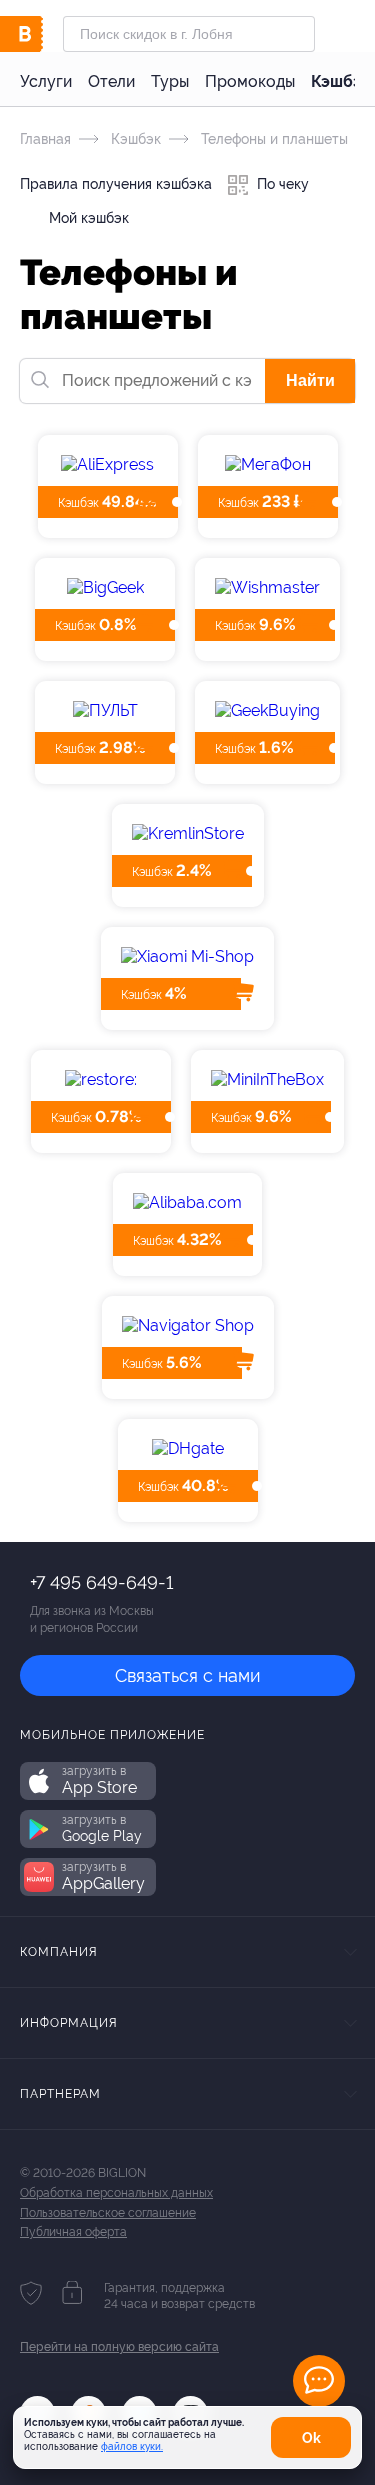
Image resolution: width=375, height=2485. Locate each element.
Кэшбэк (341, 81)
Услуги (46, 81)
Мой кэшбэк (87, 218)
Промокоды (250, 81)
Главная (45, 139)
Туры (170, 81)
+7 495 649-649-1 (101, 1582)
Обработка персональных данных (116, 2193)
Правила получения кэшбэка (116, 184)
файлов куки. (132, 2446)
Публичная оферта (73, 2232)
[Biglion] (41, 34)
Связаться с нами (188, 1675)
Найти (310, 380)
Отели (111, 81)
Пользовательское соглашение (108, 2213)
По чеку (281, 184)
